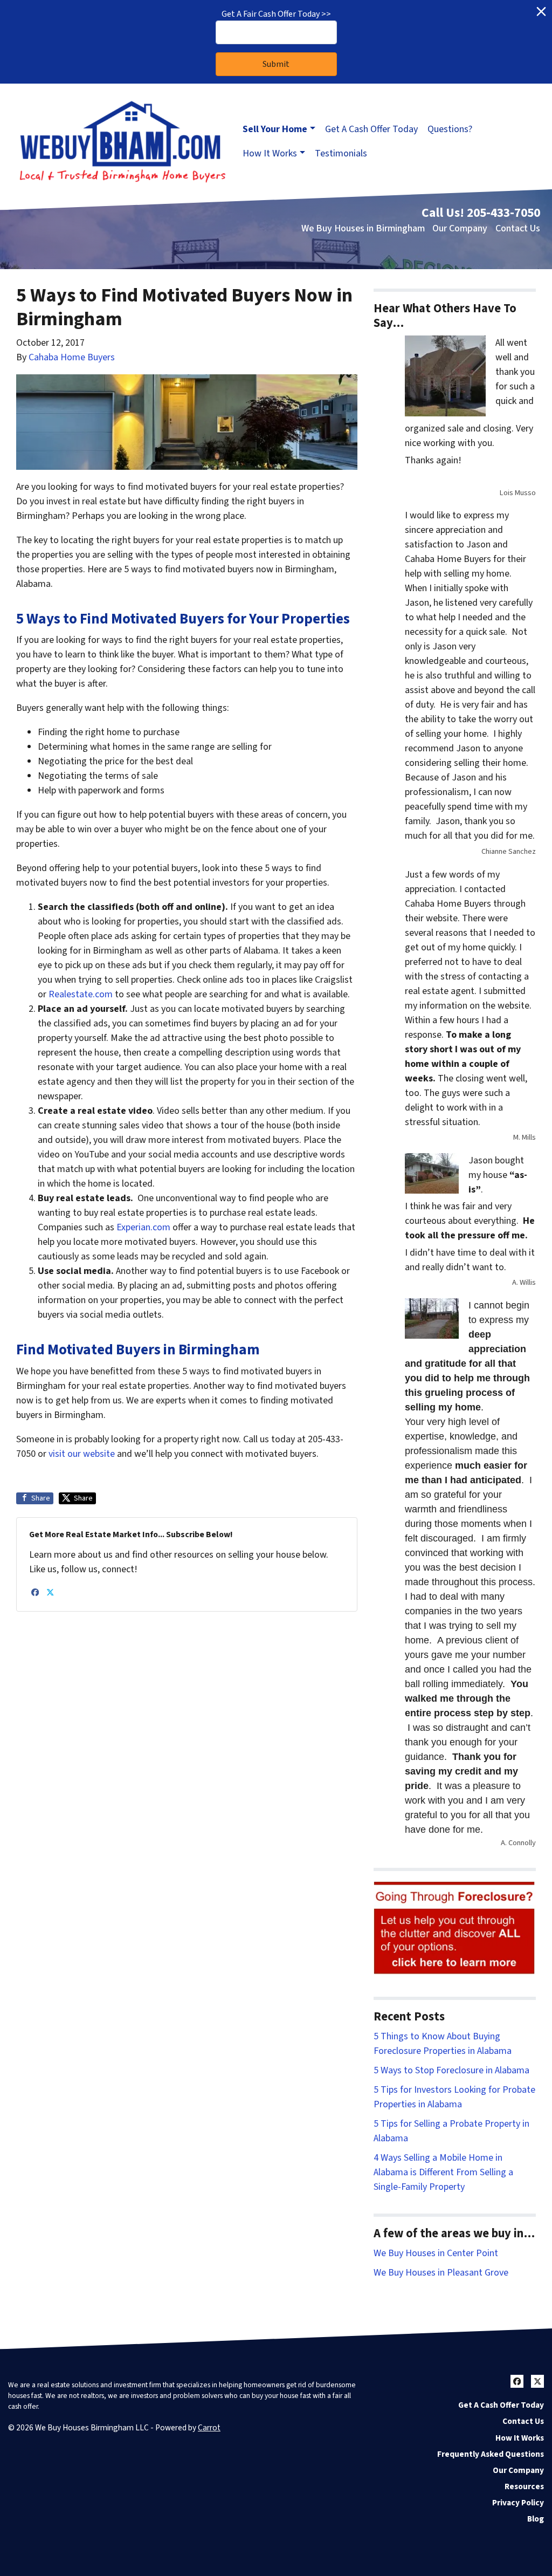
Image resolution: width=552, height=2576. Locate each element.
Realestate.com (81, 994)
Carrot (209, 2428)
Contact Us (518, 228)
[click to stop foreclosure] (455, 1928)
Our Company (460, 228)
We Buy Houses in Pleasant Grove (441, 2273)
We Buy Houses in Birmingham (363, 228)
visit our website (82, 1454)
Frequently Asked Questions (491, 2454)
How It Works (270, 153)
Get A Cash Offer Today (371, 129)
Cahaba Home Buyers (72, 357)
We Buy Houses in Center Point (436, 2253)
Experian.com (143, 1227)
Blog (536, 2519)
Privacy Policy (518, 2503)
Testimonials (341, 153)
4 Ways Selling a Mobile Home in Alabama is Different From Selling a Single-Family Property (443, 2172)
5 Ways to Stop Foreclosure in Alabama (451, 2070)
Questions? (450, 129)
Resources (524, 2486)
